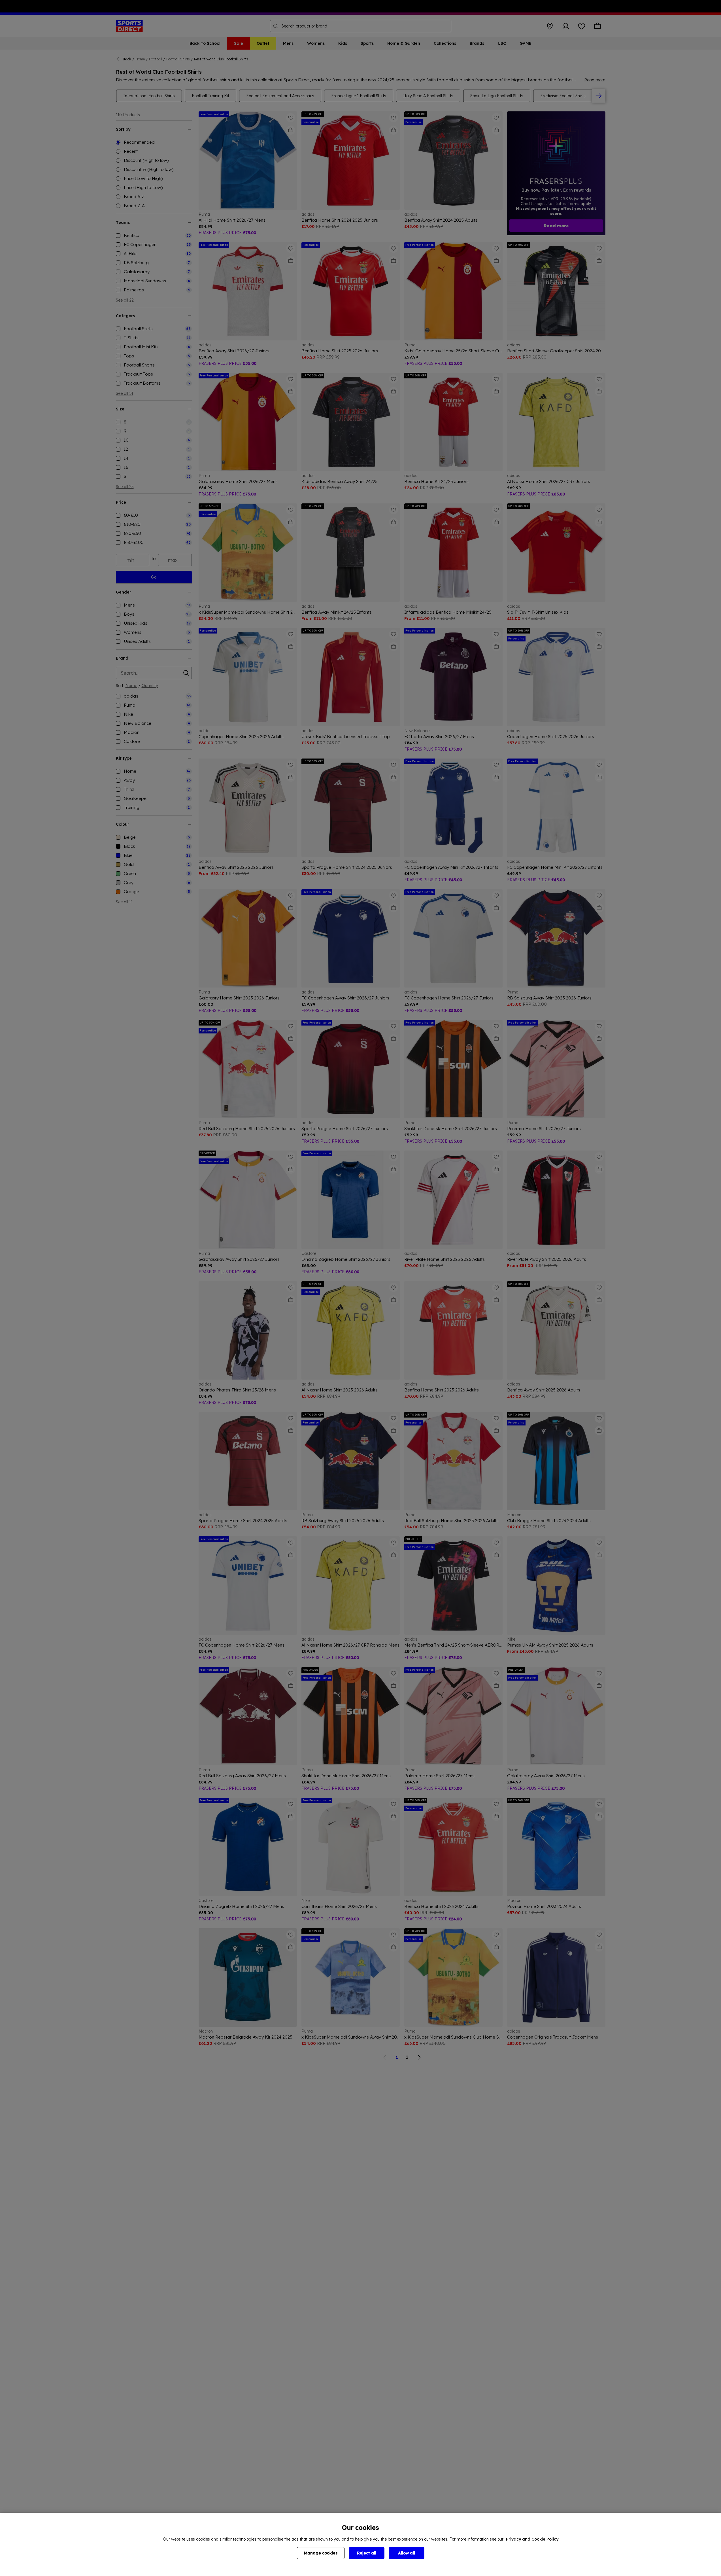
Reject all (367, 2553)
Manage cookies (321, 2553)
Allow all (407, 2553)
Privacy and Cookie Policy (532, 2539)
